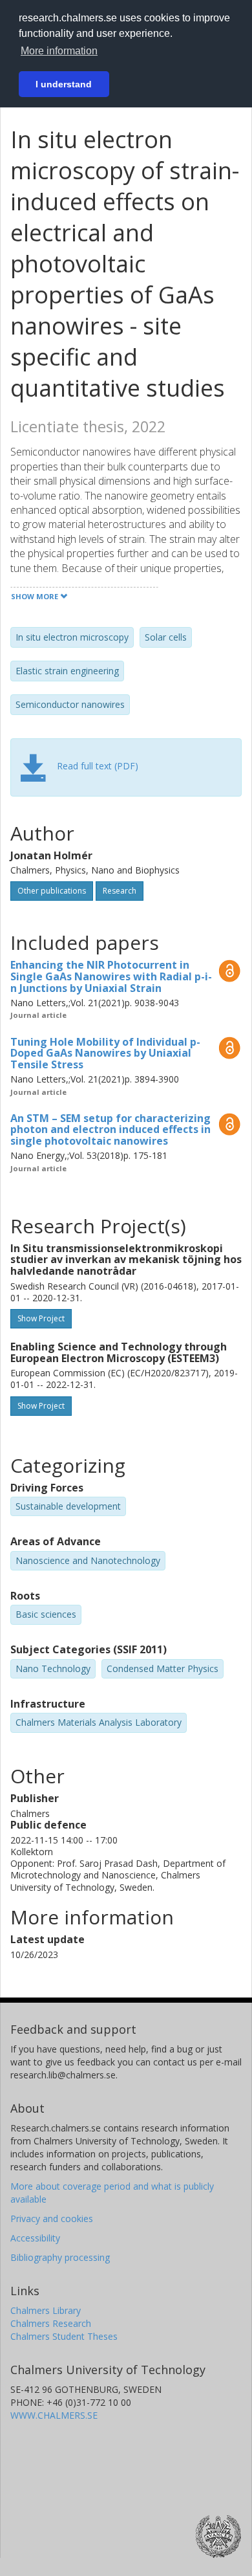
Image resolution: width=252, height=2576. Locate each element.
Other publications (52, 891)
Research (120, 891)
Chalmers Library (46, 2310)
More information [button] (59, 51)
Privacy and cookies (52, 2218)
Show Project (41, 1318)
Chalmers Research (51, 2323)
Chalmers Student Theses (64, 2336)
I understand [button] (64, 84)
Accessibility (35, 2238)
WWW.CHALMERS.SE (54, 2415)
